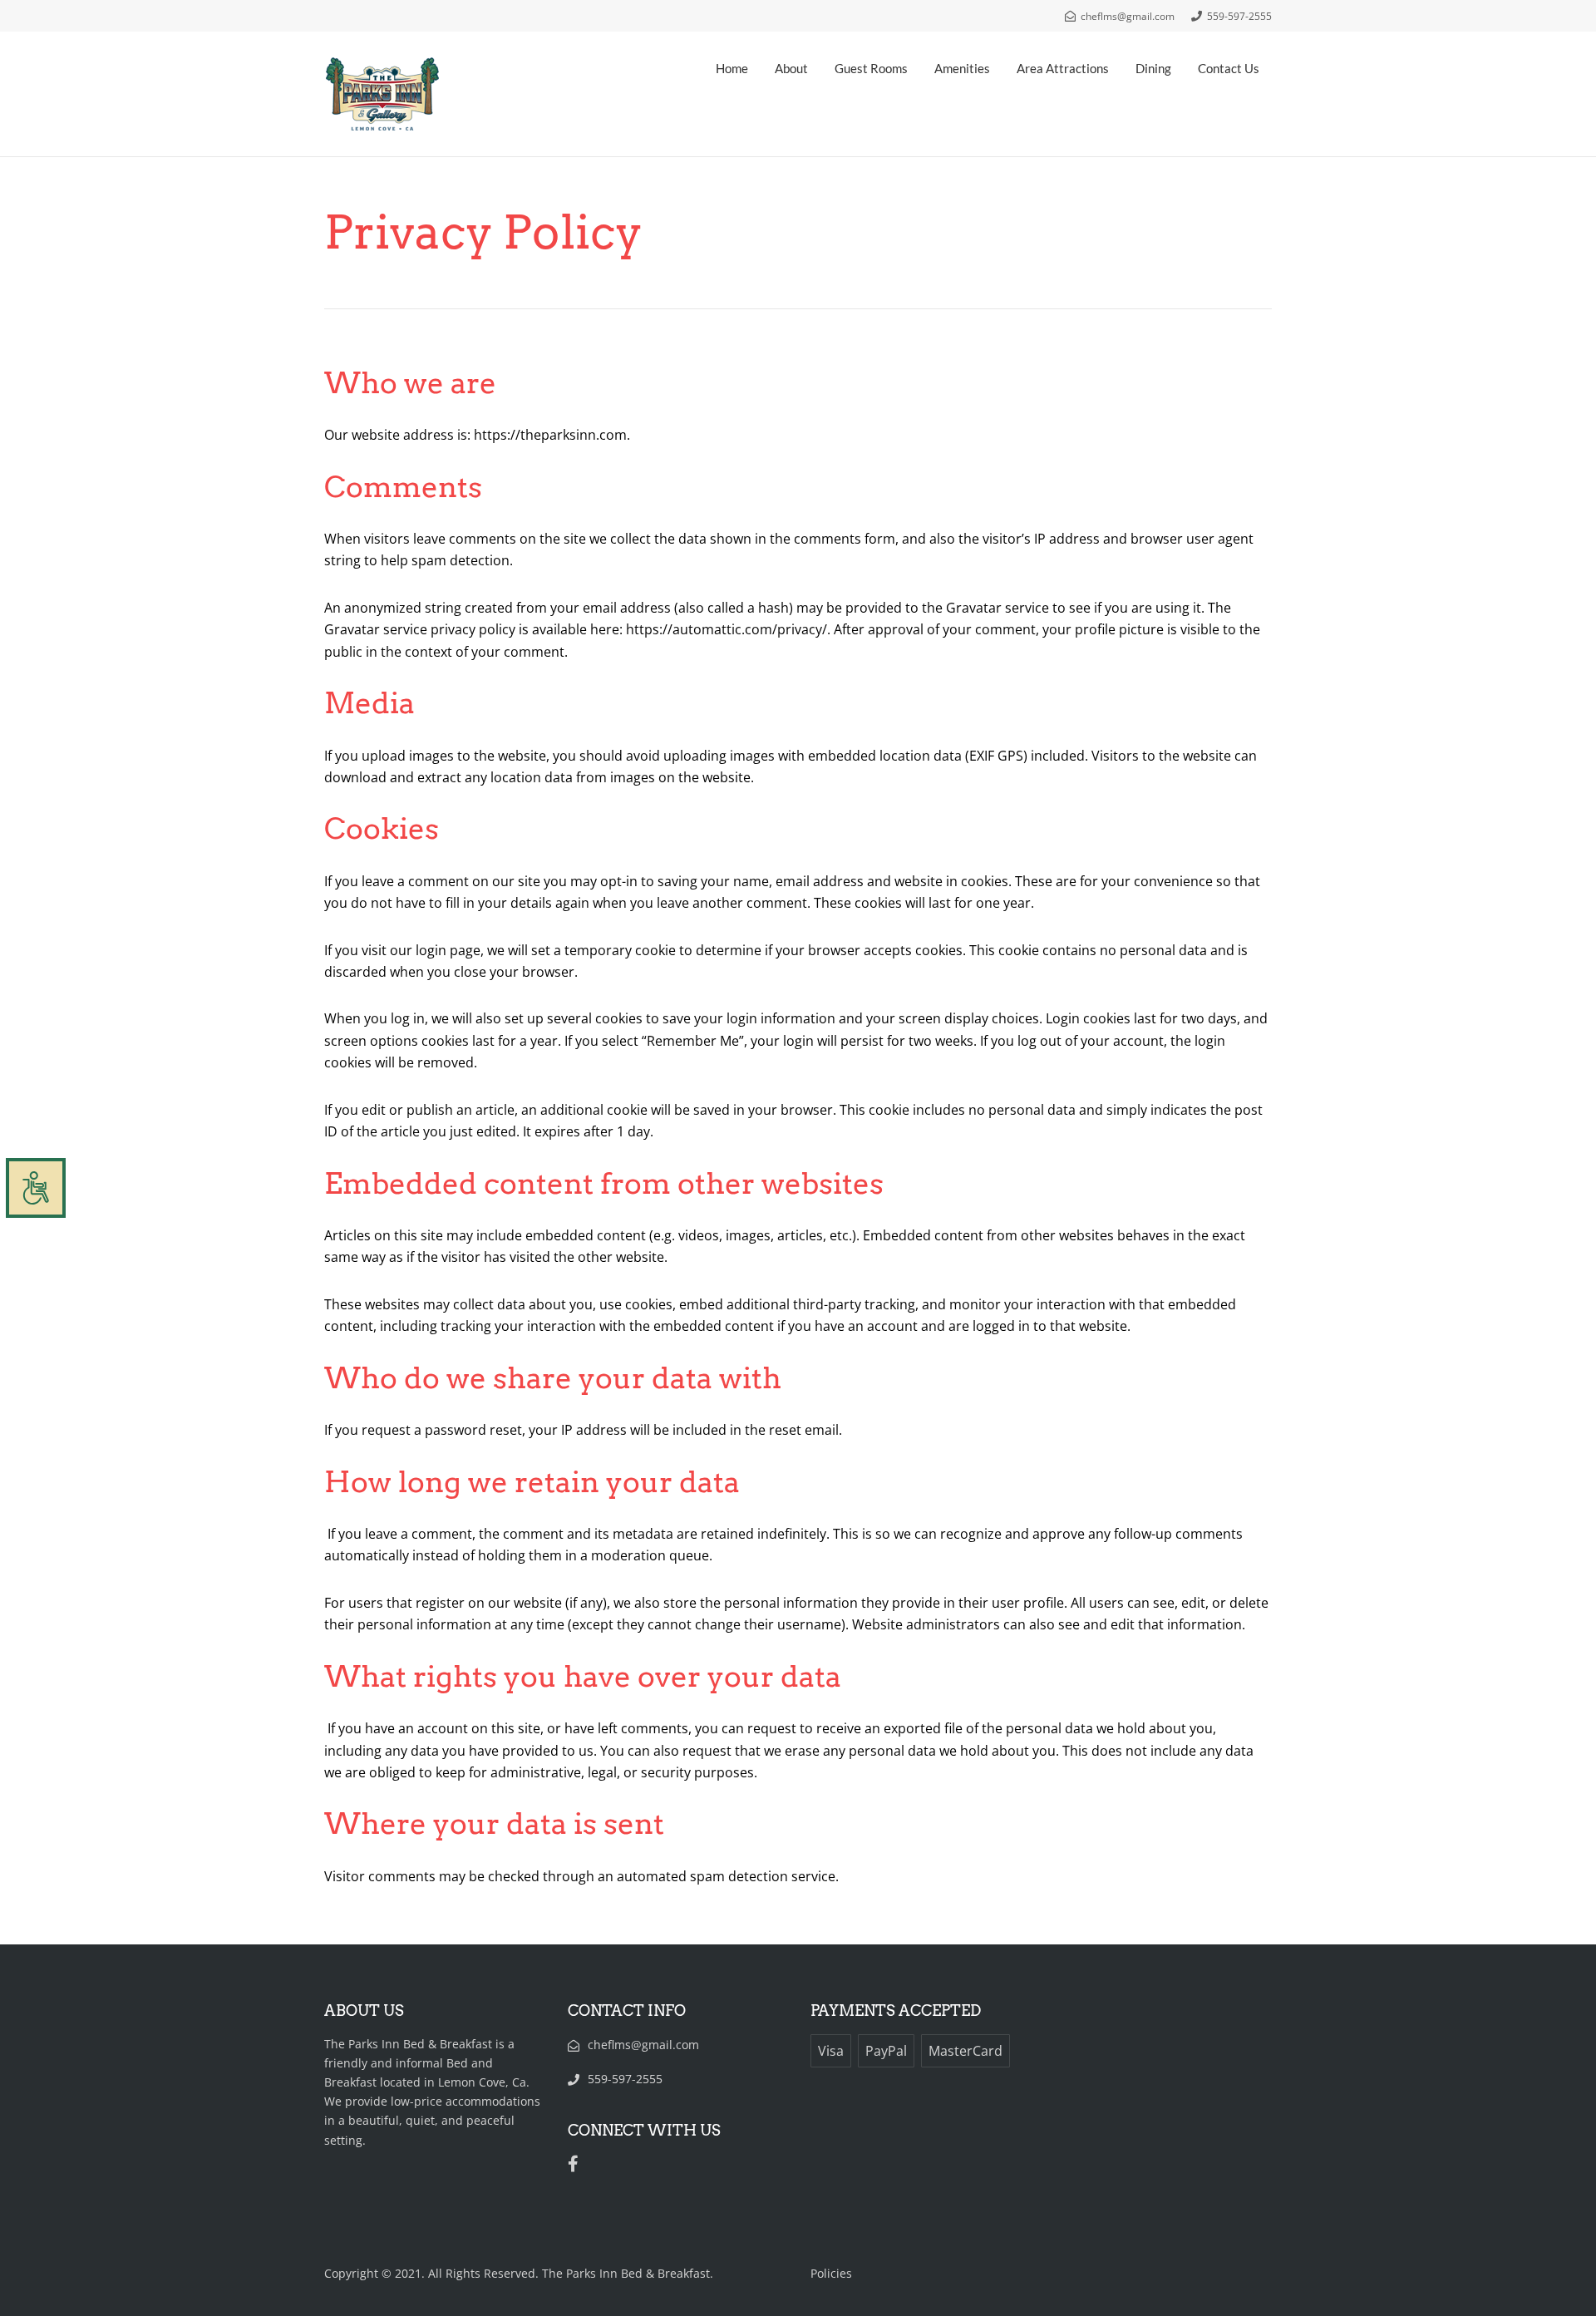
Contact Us (1229, 68)
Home (732, 68)
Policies (831, 2273)
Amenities (962, 68)
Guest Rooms (871, 68)
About (791, 68)
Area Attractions (1063, 68)
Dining (1153, 68)
